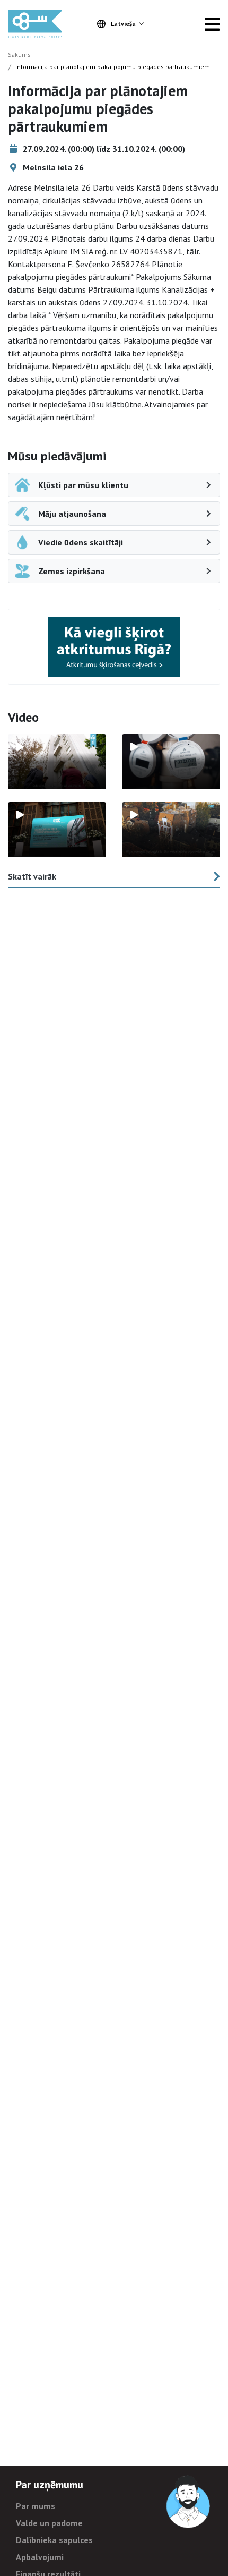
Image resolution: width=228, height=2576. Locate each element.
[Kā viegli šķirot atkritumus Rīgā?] (114, 647)
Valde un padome (49, 2523)
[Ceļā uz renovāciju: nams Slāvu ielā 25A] (57, 762)
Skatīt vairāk (32, 876)
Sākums (19, 54)
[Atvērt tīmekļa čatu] (189, 2502)
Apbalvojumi (40, 2557)
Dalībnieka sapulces (54, 2540)
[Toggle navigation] (212, 24)
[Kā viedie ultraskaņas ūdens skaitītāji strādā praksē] (171, 762)
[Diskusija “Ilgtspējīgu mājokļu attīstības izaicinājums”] (57, 830)
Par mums (36, 2506)
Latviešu (123, 24)
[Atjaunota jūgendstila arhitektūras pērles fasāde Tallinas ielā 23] (171, 830)
